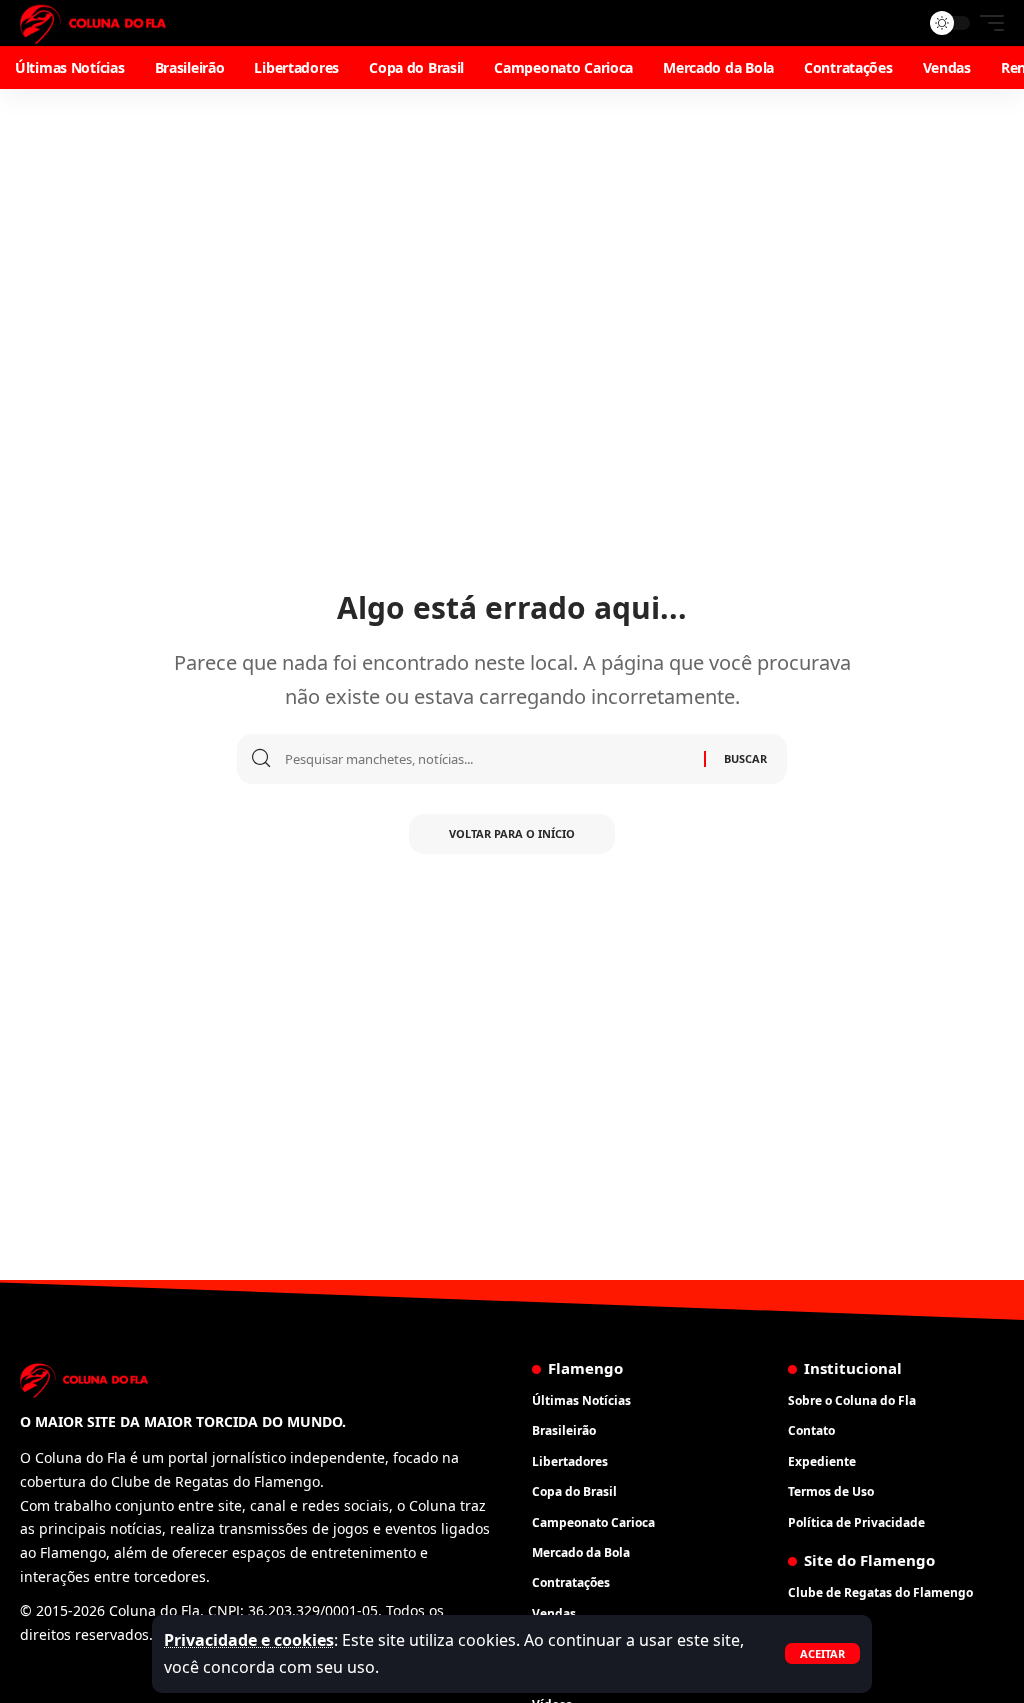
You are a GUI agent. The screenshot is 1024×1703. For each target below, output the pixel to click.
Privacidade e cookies (249, 1640)
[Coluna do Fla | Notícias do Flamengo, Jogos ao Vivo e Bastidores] (93, 23)
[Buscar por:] (487, 759)
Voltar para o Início (512, 833)
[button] (822, 1653)
